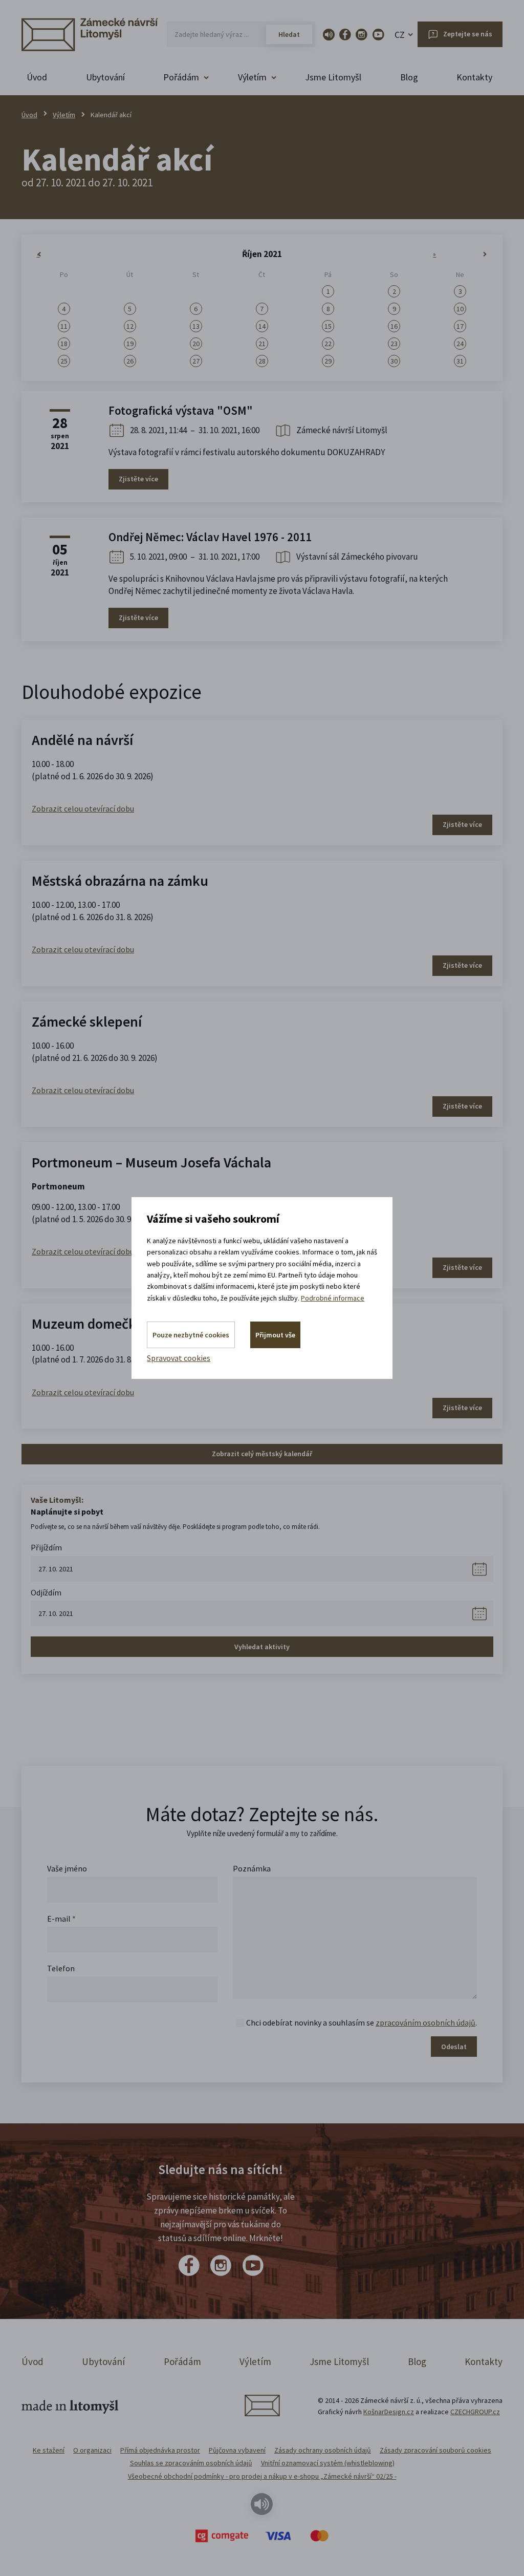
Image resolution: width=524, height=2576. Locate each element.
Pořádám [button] (181, 77)
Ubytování (105, 77)
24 (460, 344)
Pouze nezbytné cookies (191, 1335)
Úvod (37, 77)
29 (328, 361)
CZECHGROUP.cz (475, 2412)
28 (262, 361)
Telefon (61, 1968)
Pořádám (182, 2361)
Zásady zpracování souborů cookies (435, 2450)
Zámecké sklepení (87, 1021)
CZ (400, 35)
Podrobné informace (333, 1298)
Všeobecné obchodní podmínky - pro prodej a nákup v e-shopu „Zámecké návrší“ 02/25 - (262, 2476)
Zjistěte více (138, 479)
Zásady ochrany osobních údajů (323, 2450)
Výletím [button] (252, 77)
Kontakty (474, 77)
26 (130, 361)
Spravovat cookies (179, 1358)
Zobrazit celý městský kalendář (262, 1454)
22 (328, 344)
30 (394, 361)
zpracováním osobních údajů (425, 2023)
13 (196, 326)
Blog (409, 77)
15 (328, 326)
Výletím (64, 115)
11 (64, 326)
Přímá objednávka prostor (160, 2450)
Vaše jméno (67, 1868)
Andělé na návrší (82, 740)
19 (130, 344)
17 (460, 326)
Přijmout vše (275, 1335)
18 (64, 344)
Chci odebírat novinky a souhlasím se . (362, 2023)
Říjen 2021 (262, 254)
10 (460, 309)
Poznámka (252, 1868)
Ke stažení (49, 2450)
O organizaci (92, 2450)
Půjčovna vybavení (237, 2450)
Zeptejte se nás (468, 34)
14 (262, 326)
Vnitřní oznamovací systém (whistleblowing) (328, 2463)
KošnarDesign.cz (389, 2412)
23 (394, 344)
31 (460, 361)
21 (262, 344)
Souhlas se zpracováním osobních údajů (191, 2463)
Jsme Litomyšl (333, 77)
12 (130, 326)
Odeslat (454, 2047)
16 (394, 326)
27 (196, 361)
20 (196, 344)
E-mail (61, 1919)
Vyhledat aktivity (262, 1647)
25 (64, 361)
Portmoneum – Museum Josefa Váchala (151, 1162)
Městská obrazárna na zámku (120, 881)
